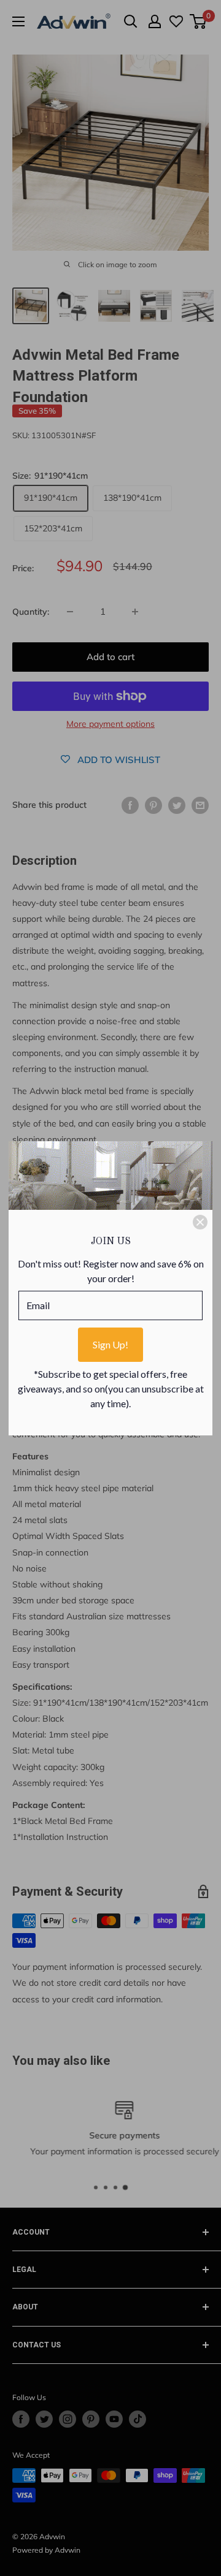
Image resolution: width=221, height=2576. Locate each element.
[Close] (200, 1222)
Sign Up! (110, 1344)
